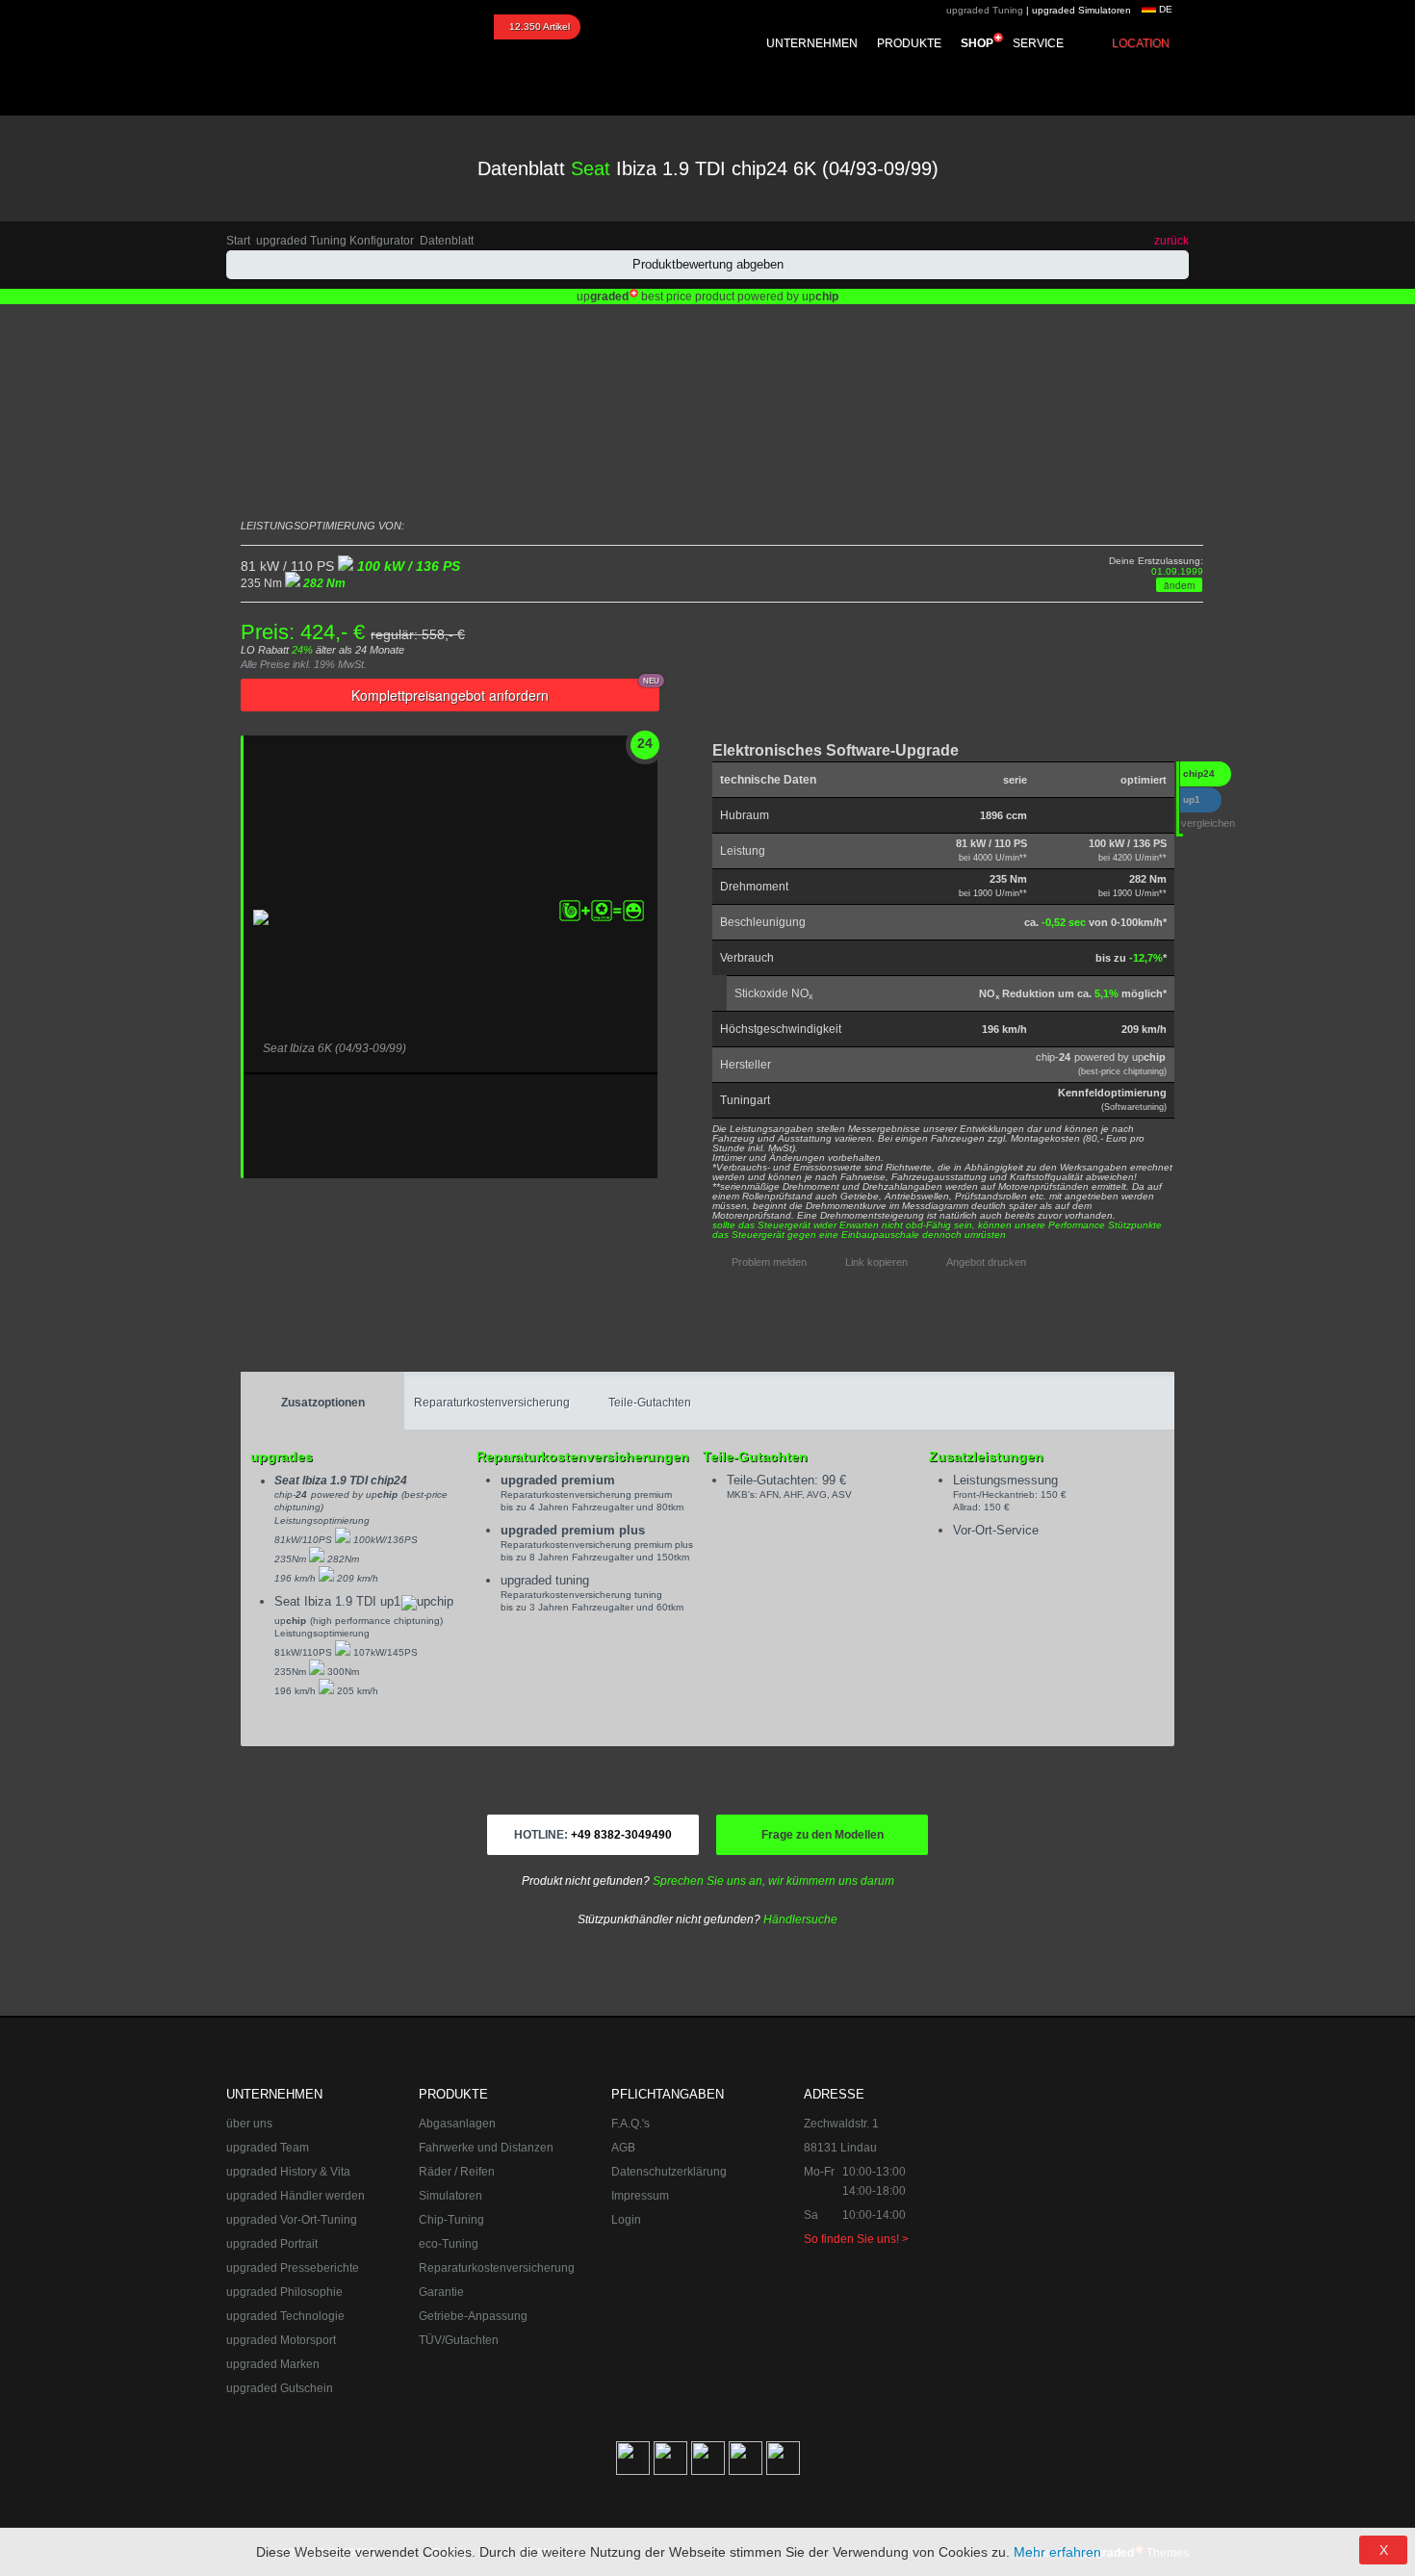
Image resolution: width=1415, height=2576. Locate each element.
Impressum (640, 2196)
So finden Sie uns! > (856, 2239)
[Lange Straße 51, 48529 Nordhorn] (1083, 2181)
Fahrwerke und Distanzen (486, 2148)
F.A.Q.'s (630, 2124)
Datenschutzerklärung (669, 2172)
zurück (1171, 241)
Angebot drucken (986, 1262)
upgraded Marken (273, 2364)
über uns (249, 2124)
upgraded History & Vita (288, 2172)
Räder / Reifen (457, 2172)
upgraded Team (268, 2148)
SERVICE (1038, 43)
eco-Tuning (449, 2244)
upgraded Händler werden (296, 2196)
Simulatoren (450, 2196)
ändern (1180, 585)
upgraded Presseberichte (293, 2268)
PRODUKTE (909, 43)
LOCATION (1141, 43)
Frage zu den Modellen (823, 1835)
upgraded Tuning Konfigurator (335, 241)
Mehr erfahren (1057, 2552)
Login (626, 2220)
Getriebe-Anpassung (473, 2316)
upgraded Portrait (272, 2244)
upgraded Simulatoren (1081, 10)
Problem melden (769, 1262)
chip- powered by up (1101, 1064)
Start (238, 241)
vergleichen (1208, 823)
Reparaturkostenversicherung (491, 1403)
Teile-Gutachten (650, 1403)
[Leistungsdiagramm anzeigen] (776, 851)
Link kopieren (876, 1262)
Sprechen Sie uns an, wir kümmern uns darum (773, 1881)
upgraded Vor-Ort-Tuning (292, 2220)
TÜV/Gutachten (459, 2340)
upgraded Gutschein (280, 2388)
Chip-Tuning (451, 2220)
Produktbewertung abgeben (708, 264)
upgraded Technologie (285, 2316)
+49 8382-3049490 (593, 1835)
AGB (623, 2148)
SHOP (977, 43)
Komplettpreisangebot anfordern (505, 692)
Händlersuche (800, 1919)
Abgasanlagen (457, 2124)
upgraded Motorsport (281, 2340)
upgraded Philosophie (284, 2292)
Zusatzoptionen (323, 1403)
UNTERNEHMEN (812, 43)
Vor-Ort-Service (996, 1530)
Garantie (441, 2292)
